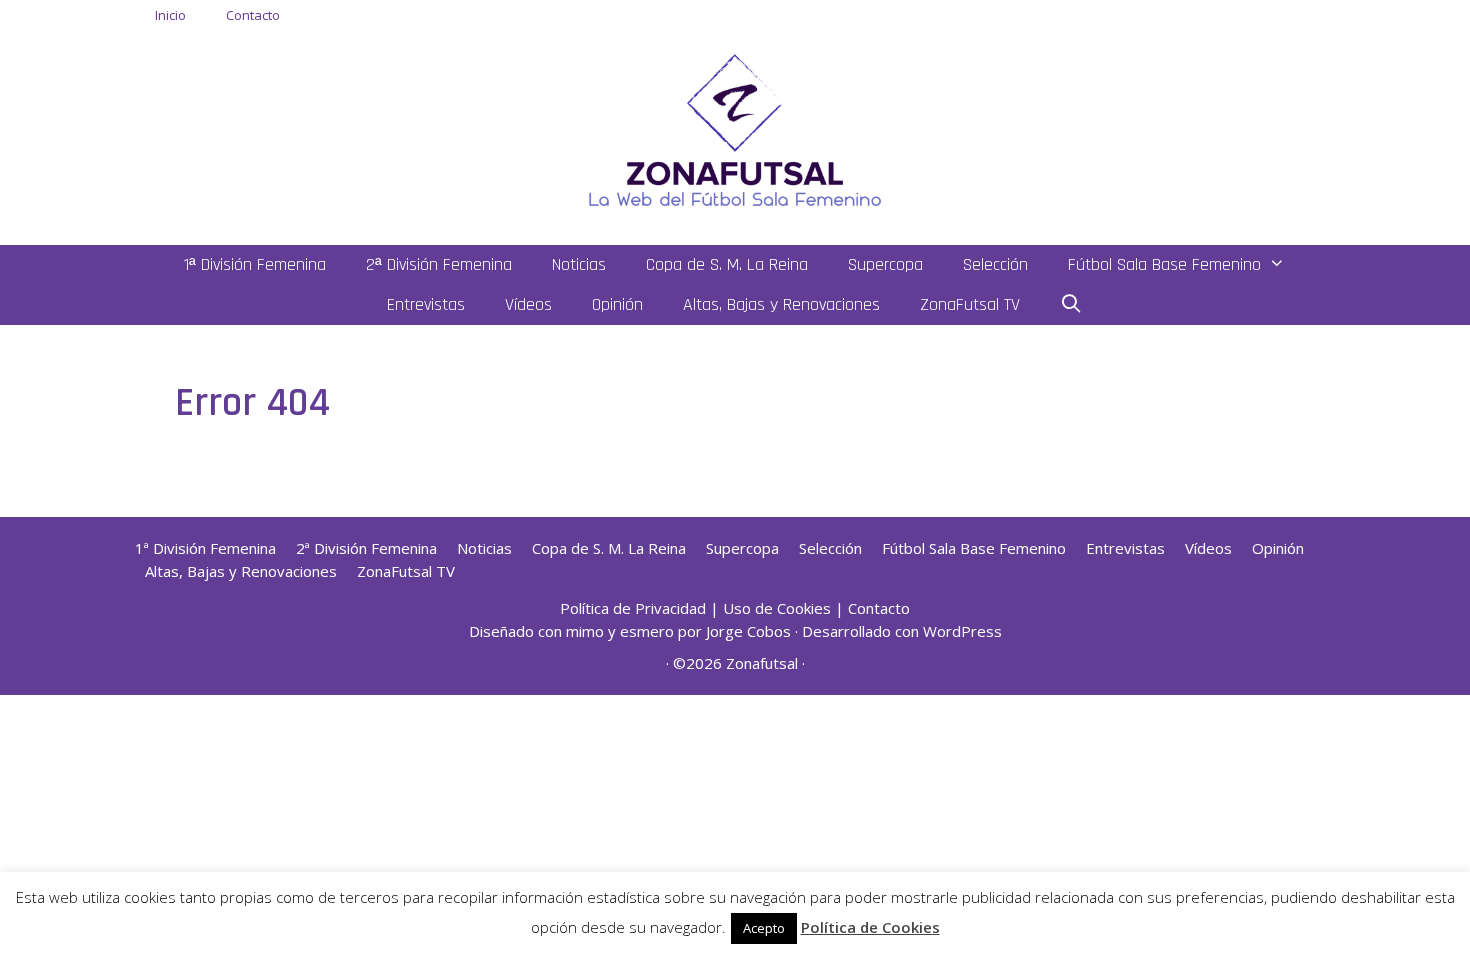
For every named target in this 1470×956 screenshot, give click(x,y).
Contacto (253, 15)
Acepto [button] (764, 928)
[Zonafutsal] (735, 128)
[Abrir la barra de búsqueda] (1071, 305)
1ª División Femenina (255, 264)
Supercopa (885, 264)
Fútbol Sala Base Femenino (1164, 264)
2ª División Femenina (439, 264)
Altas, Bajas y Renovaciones (781, 304)
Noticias (579, 264)
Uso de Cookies (777, 608)
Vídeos (528, 304)
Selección (995, 264)
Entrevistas (426, 304)
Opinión (617, 304)
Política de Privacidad (633, 608)
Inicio (170, 15)
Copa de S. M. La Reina (727, 264)
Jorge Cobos (748, 631)
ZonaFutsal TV (970, 304)
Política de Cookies (870, 927)
